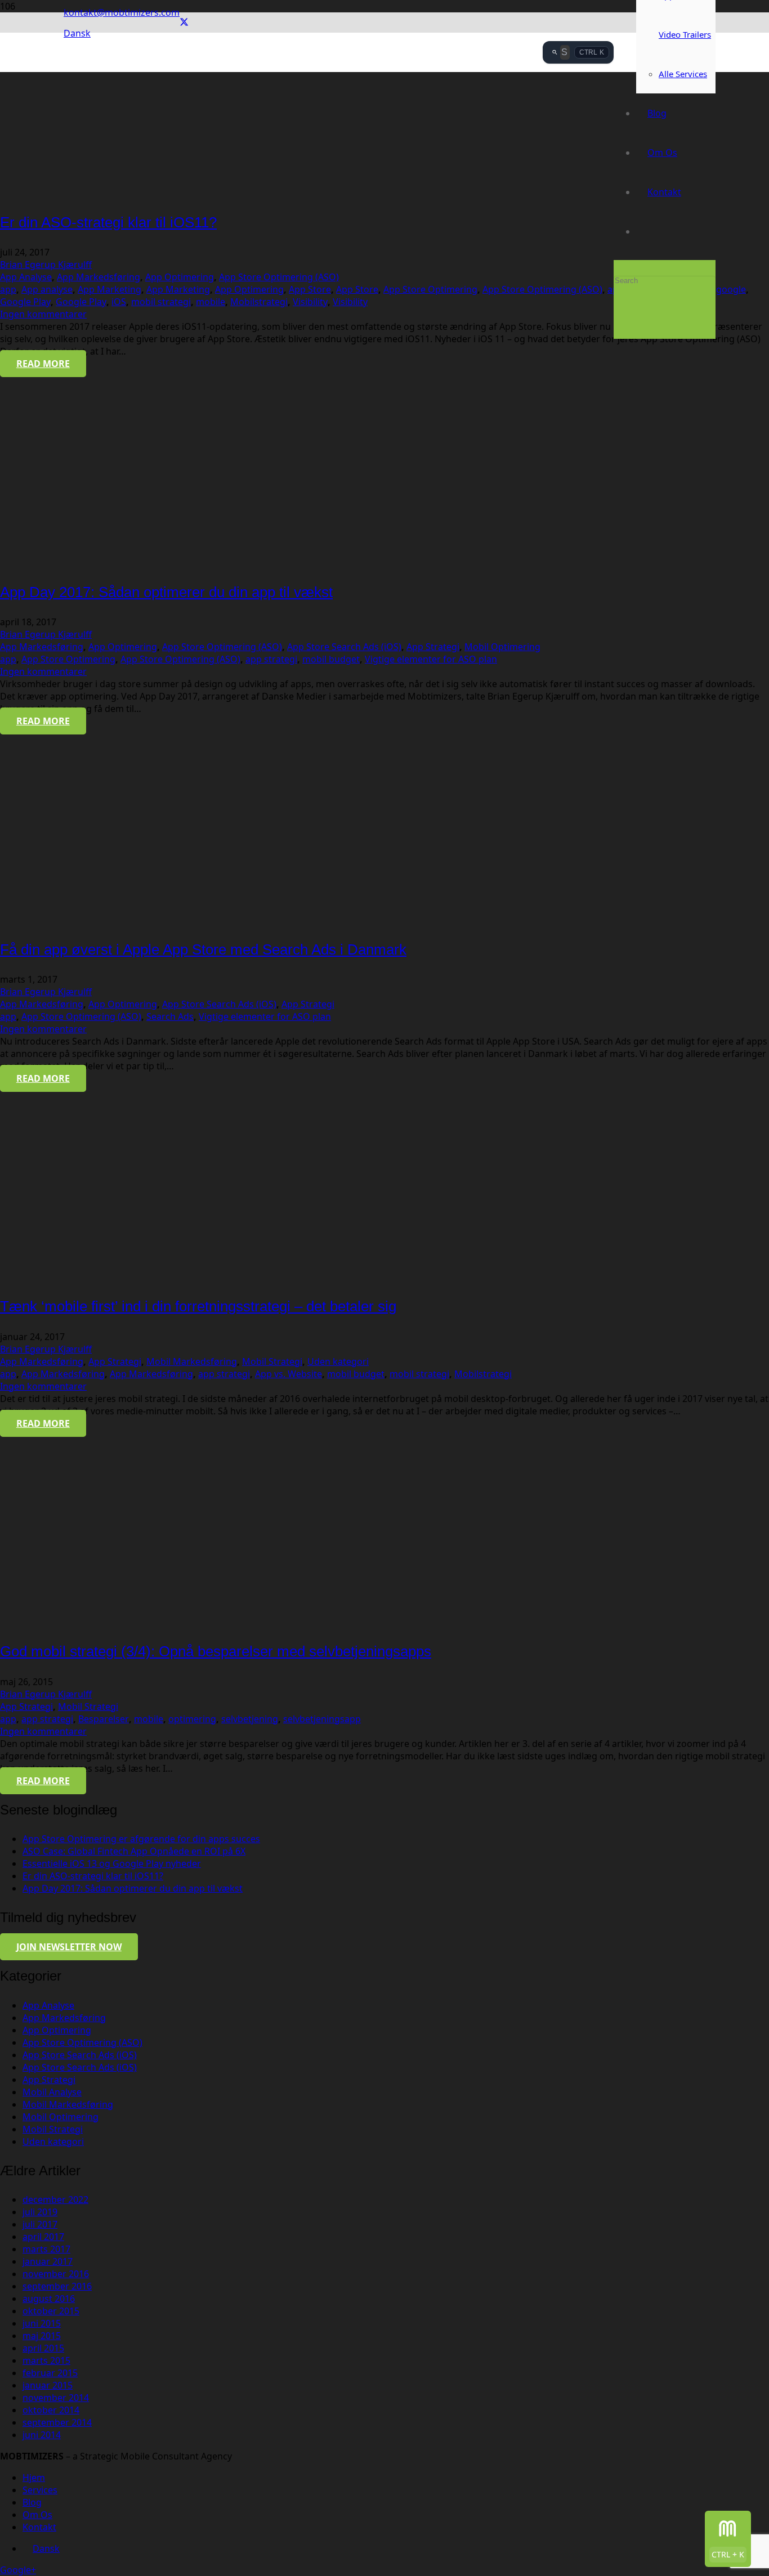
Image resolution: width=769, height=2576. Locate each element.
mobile (211, 302)
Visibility (310, 302)
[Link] (303, 152)
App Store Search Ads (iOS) (344, 647)
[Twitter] (184, 23)
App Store (310, 289)
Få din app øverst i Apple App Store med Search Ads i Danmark (203, 949)
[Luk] (617, 322)
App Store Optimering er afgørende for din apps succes (141, 1839)
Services (40, 2490)
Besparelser (104, 1719)
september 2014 (57, 2422)
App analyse (47, 289)
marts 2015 (46, 2360)
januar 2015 (48, 2385)
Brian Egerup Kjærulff (46, 265)
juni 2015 (42, 2323)
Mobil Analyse (52, 2092)
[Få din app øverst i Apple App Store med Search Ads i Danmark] (99, 921)
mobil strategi (161, 302)
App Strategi (433, 647)
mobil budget (331, 659)
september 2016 (57, 2286)
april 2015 (43, 2348)
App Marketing (109, 289)
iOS (119, 302)
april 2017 (43, 2237)
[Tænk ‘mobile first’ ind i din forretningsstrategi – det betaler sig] (99, 1278)
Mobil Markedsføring (192, 1361)
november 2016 (56, 2274)
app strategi (271, 659)
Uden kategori (338, 1361)
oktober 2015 (51, 2311)
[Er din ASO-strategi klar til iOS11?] (99, 194)
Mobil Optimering (502, 647)
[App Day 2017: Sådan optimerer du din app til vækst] (99, 563)
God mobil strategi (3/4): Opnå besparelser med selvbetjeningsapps (216, 1651)
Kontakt (39, 2527)
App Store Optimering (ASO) (279, 277)
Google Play (25, 302)
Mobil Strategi (272, 1361)
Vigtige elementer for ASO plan (431, 659)
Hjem (34, 2478)
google (731, 289)
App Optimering (180, 277)
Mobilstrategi (259, 302)
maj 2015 (42, 2336)
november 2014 (56, 2398)
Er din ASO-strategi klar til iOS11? (108, 222)
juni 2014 (42, 2435)
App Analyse (26, 277)
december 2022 (55, 2199)
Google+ (18, 2570)
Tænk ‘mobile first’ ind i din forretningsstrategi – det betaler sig (198, 1306)
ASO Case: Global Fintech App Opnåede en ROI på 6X (134, 1851)
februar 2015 (50, 2373)
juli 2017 (40, 2224)
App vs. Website (289, 1374)
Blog (32, 2502)
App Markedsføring (99, 277)
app (8, 289)
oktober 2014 (51, 2410)
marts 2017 (46, 2249)
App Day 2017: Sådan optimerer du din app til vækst (166, 592)
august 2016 (49, 2299)
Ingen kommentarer (43, 314)
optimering (192, 1719)
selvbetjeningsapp (322, 1719)
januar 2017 (48, 2261)
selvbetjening (250, 1719)
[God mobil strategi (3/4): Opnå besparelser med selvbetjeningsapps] (99, 1623)
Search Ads (170, 1016)
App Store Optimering (430, 289)
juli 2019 (40, 2212)
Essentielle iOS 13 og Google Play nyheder (112, 1863)
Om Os (37, 2515)
